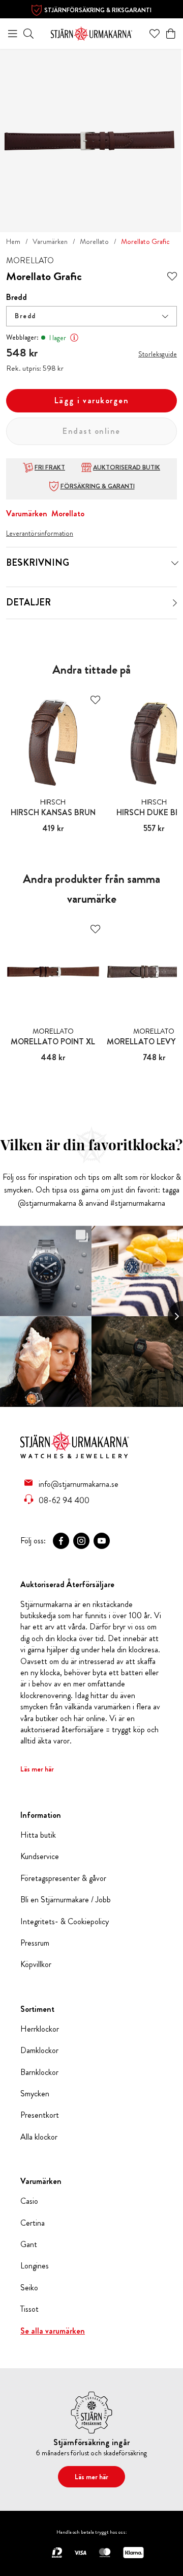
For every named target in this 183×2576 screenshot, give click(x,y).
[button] (91, 316)
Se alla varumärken (53, 2331)
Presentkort (40, 2115)
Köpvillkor (36, 1964)
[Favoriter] (155, 34)
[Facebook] (61, 1541)
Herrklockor (40, 2029)
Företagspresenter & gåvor (63, 1878)
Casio (29, 2201)
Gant (29, 2245)
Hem (13, 241)
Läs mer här (37, 1769)
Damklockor (39, 2051)
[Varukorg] (171, 34)
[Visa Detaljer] (175, 603)
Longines (35, 2266)
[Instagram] (81, 1541)
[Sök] (28, 34)
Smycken (35, 2094)
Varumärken (50, 241)
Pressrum (35, 1943)
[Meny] (13, 34)
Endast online (91, 431)
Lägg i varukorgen (92, 400)
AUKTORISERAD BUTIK (127, 467)
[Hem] (91, 32)
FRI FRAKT (50, 467)
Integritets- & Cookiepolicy (65, 1922)
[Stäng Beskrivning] (175, 563)
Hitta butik (38, 1835)
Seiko (29, 2288)
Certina (33, 2223)
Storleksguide (158, 354)
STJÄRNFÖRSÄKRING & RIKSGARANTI (98, 10)
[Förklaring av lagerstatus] (74, 338)
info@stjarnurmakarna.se (79, 1484)
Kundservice (40, 1857)
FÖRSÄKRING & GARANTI (98, 486)
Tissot (29, 2309)
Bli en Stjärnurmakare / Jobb (66, 1900)
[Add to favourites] (172, 277)
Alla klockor (39, 2137)
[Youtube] (102, 1541)
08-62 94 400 (64, 1500)
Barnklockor (39, 2072)
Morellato (94, 241)
